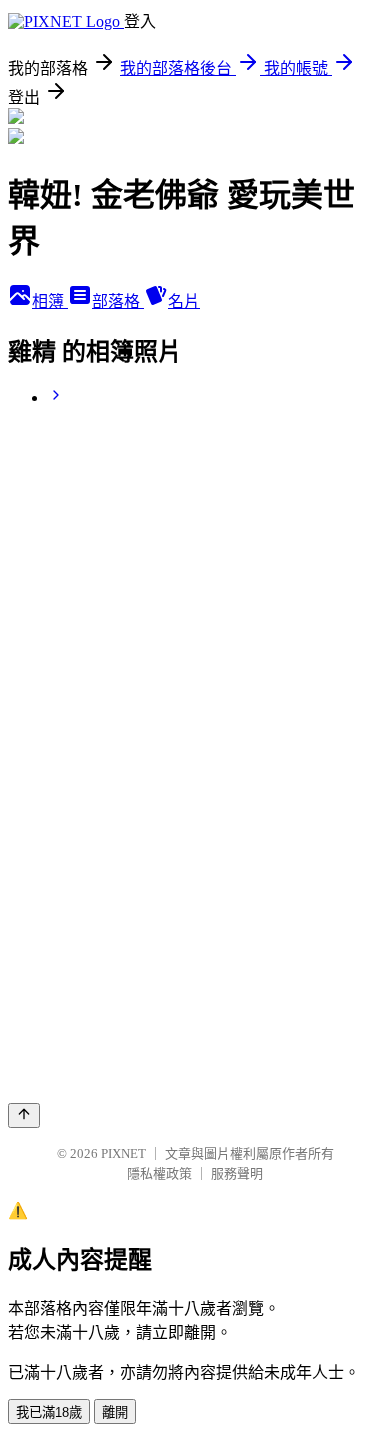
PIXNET (123, 1153)
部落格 (118, 301)
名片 (184, 301)
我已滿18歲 (49, 1412)
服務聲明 (237, 1173)
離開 (115, 1412)
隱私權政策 (159, 1173)
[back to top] (24, 1115)
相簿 (50, 301)
